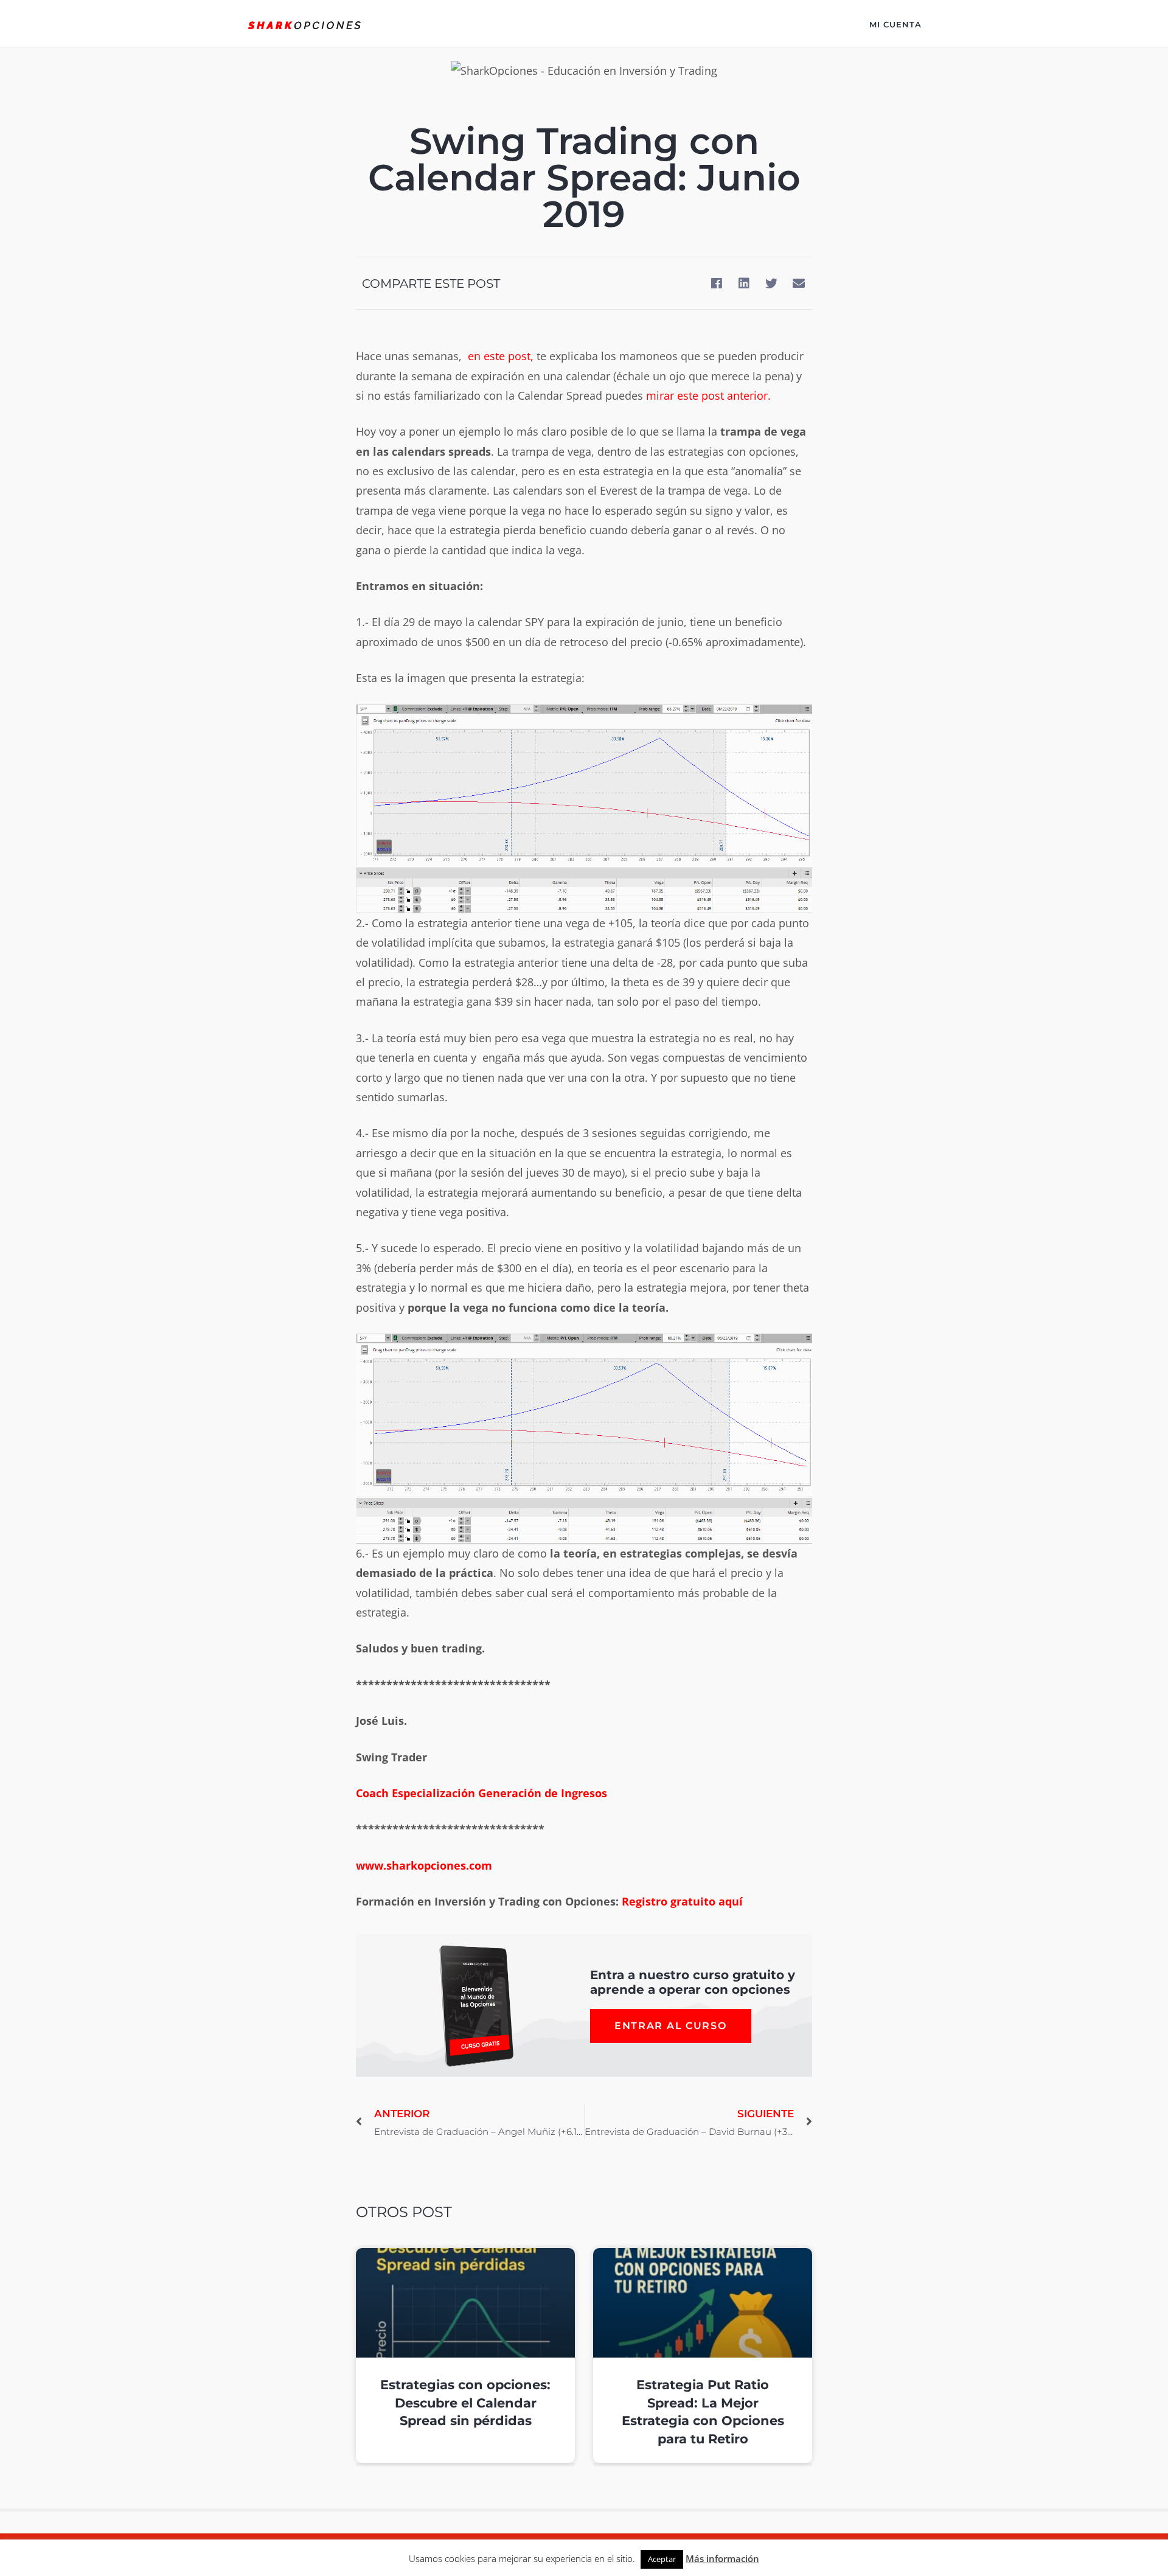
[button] (716, 283)
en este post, (501, 356)
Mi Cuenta (895, 24)
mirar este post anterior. (708, 395)
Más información (722, 2558)
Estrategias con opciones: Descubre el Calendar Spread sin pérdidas (465, 2403)
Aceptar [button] (662, 2559)
